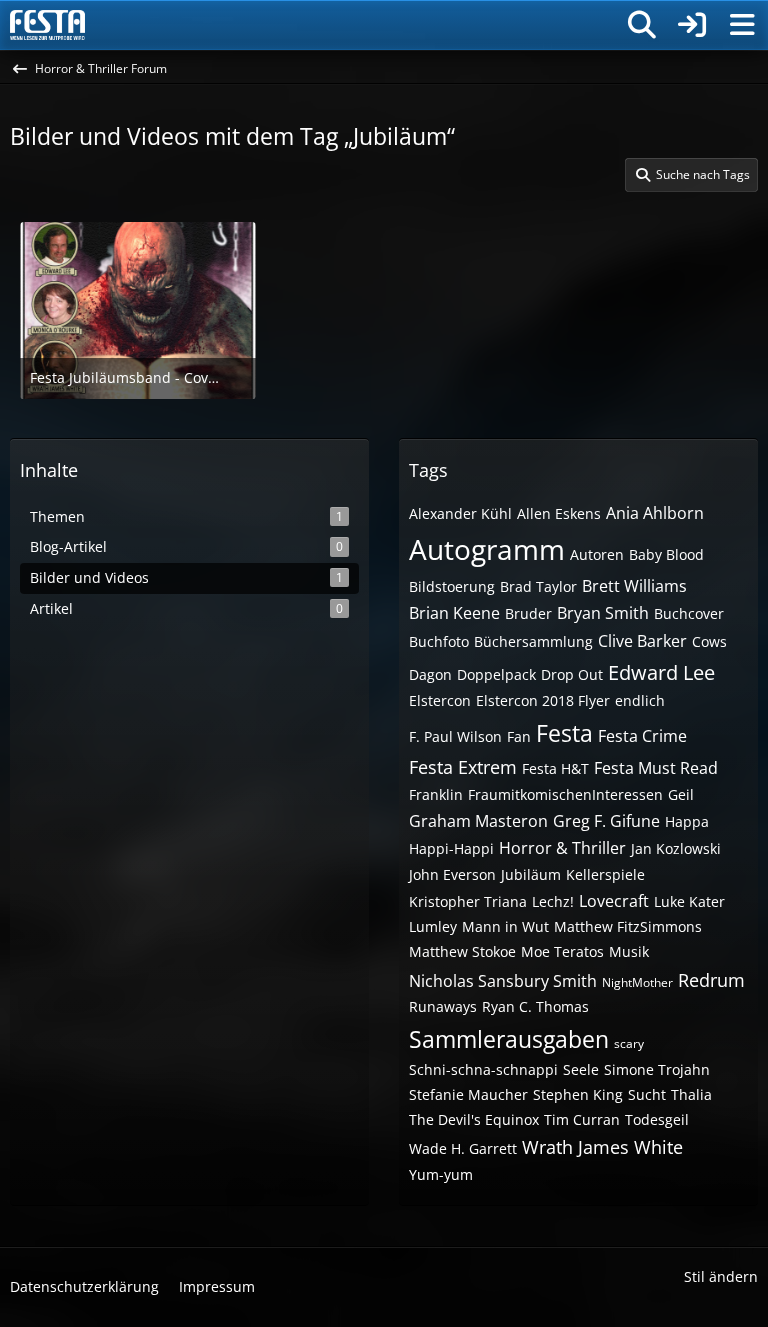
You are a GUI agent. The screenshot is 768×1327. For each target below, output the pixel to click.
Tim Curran (582, 1119)
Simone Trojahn (657, 1069)
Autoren (597, 554)
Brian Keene (454, 613)
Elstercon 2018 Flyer (543, 700)
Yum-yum (441, 1174)
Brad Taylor (538, 586)
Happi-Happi (451, 848)
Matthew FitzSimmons (628, 926)
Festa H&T (555, 768)
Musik (629, 951)
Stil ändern (721, 1276)
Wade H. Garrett (463, 1148)
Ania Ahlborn (655, 513)
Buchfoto (439, 641)
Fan (519, 736)
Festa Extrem (463, 767)
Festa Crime (642, 736)
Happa (687, 821)
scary (629, 1043)
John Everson (452, 874)
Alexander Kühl (460, 513)
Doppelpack (496, 674)
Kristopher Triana (468, 901)
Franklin (436, 794)
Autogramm (487, 549)
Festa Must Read (656, 768)
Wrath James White (602, 1147)
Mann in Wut (505, 926)
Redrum (711, 980)
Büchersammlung (533, 641)
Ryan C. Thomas (535, 1006)
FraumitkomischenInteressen (565, 794)
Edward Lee (661, 672)
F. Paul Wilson (455, 736)
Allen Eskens (559, 513)
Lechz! (553, 901)
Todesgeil (657, 1119)
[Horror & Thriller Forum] (47, 25)
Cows (709, 641)
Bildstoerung (452, 586)
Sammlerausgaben (509, 1039)
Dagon (430, 674)
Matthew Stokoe (462, 951)
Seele (581, 1069)
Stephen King (578, 1094)
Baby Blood (666, 554)
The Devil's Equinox (474, 1119)
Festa (564, 733)
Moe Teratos (562, 951)
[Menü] (742, 25)
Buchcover (689, 613)
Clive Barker (642, 641)
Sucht (647, 1094)
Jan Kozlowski (676, 848)
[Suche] (642, 25)
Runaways (443, 1006)
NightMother (637, 982)
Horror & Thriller (562, 848)
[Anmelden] (692, 25)
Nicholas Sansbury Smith (503, 981)
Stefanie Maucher (468, 1094)
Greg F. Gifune (606, 821)
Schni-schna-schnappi (483, 1069)
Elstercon (440, 700)
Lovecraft (614, 901)
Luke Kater (689, 901)
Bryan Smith (603, 613)
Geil (681, 794)
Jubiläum (531, 874)
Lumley (433, 926)
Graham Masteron (478, 821)
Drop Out (572, 674)
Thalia (691, 1094)
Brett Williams (634, 586)
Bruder (528, 613)
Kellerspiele (605, 874)
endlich (640, 700)
